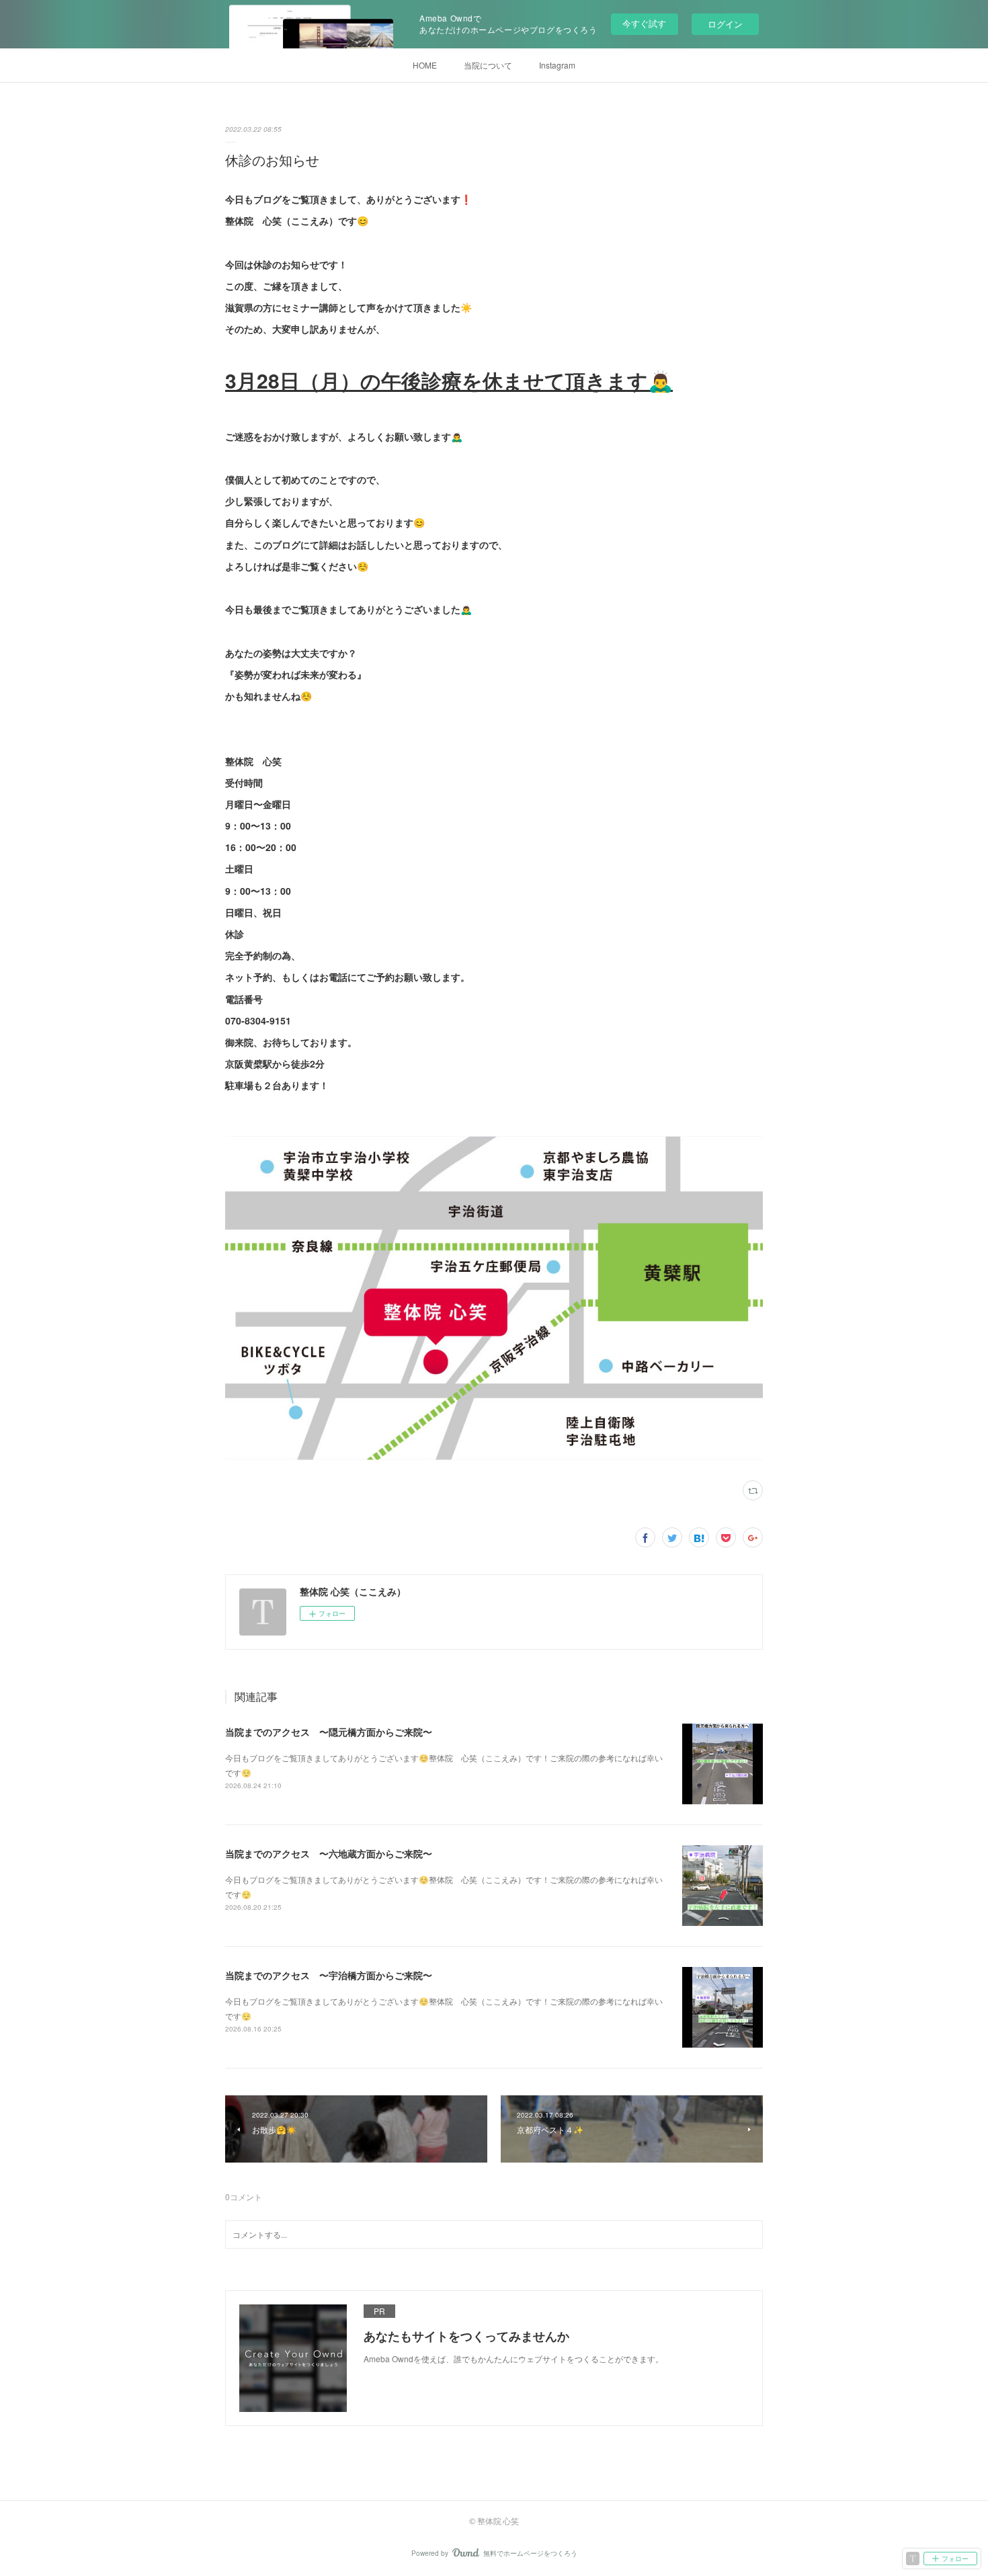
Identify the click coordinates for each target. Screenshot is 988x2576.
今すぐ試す (644, 23)
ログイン (725, 24)
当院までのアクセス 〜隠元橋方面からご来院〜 (329, 1732)
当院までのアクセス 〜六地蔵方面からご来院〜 (329, 1853)
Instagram (557, 65)
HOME (425, 65)
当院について (488, 65)
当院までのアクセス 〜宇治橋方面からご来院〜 (329, 1975)
